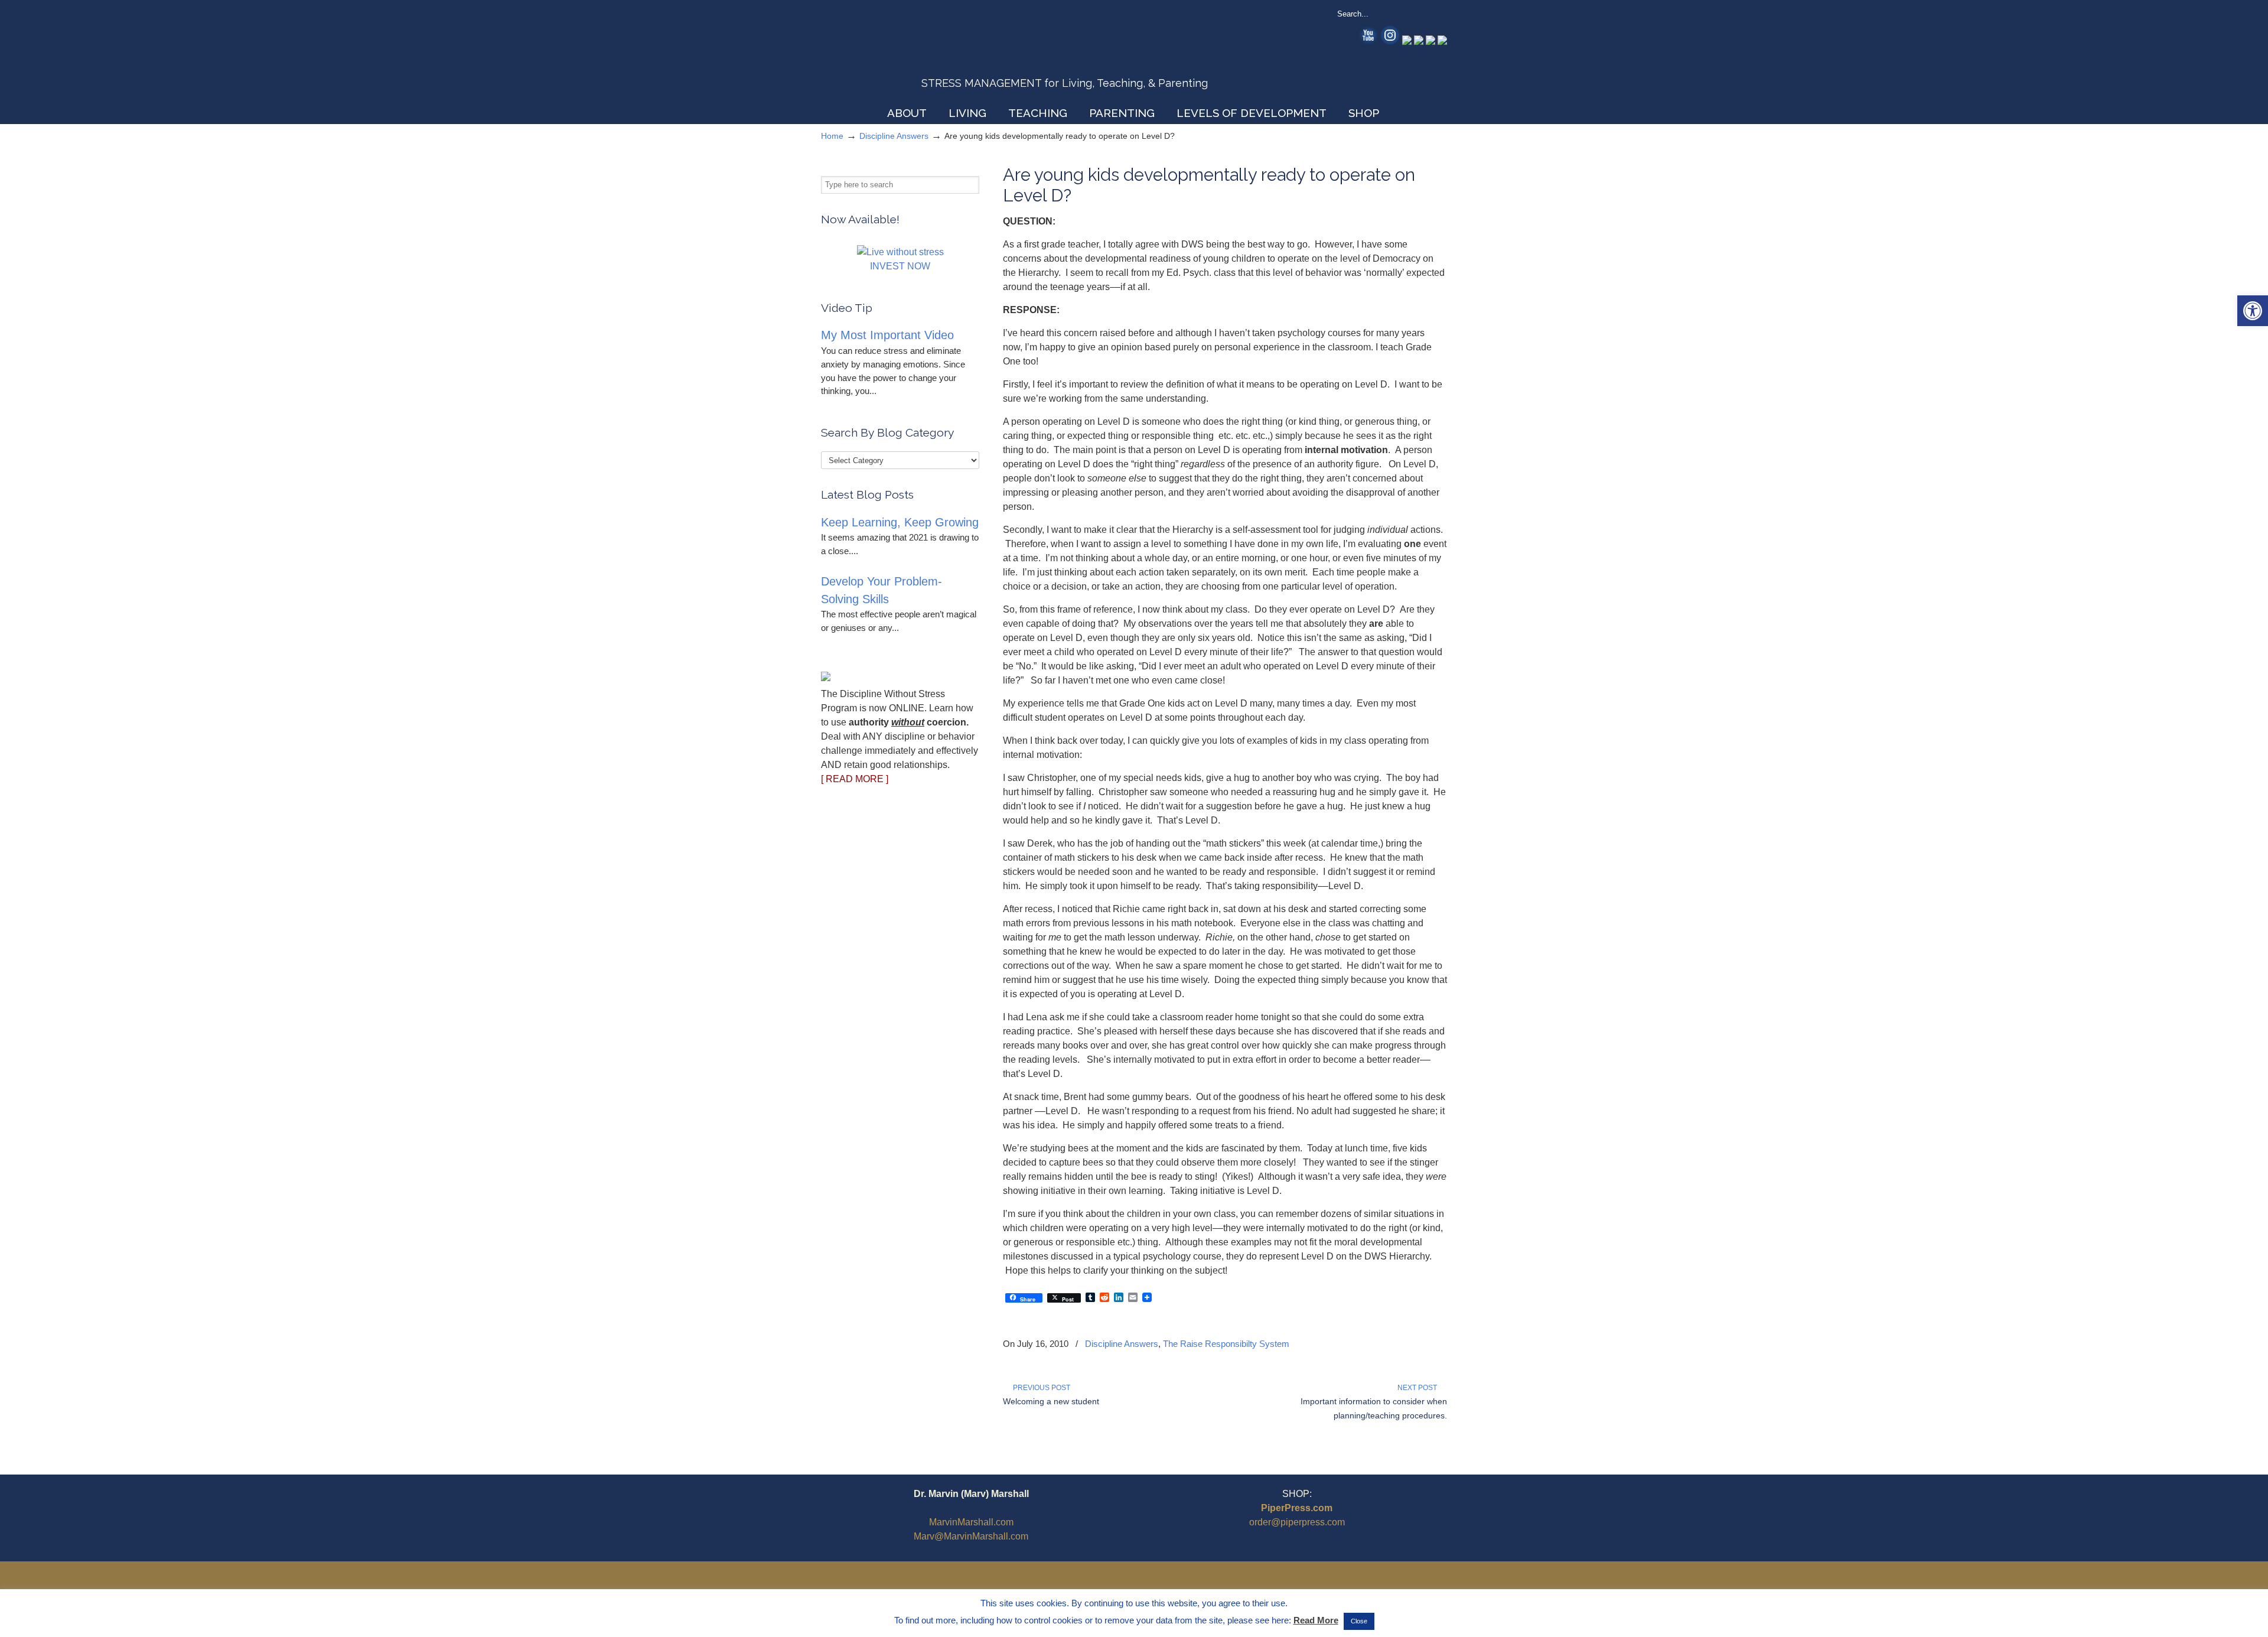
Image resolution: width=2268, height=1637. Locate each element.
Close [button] (1359, 1621)
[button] (2253, 311)
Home (832, 136)
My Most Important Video (887, 335)
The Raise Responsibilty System (1226, 1344)
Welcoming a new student (1051, 1401)
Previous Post (1040, 1388)
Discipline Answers (894, 136)
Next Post (1419, 1388)
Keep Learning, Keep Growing (900, 522)
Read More (1316, 1620)
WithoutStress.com (906, 54)
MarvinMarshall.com (971, 1522)
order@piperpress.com (1297, 1522)
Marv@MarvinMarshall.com (971, 1536)
